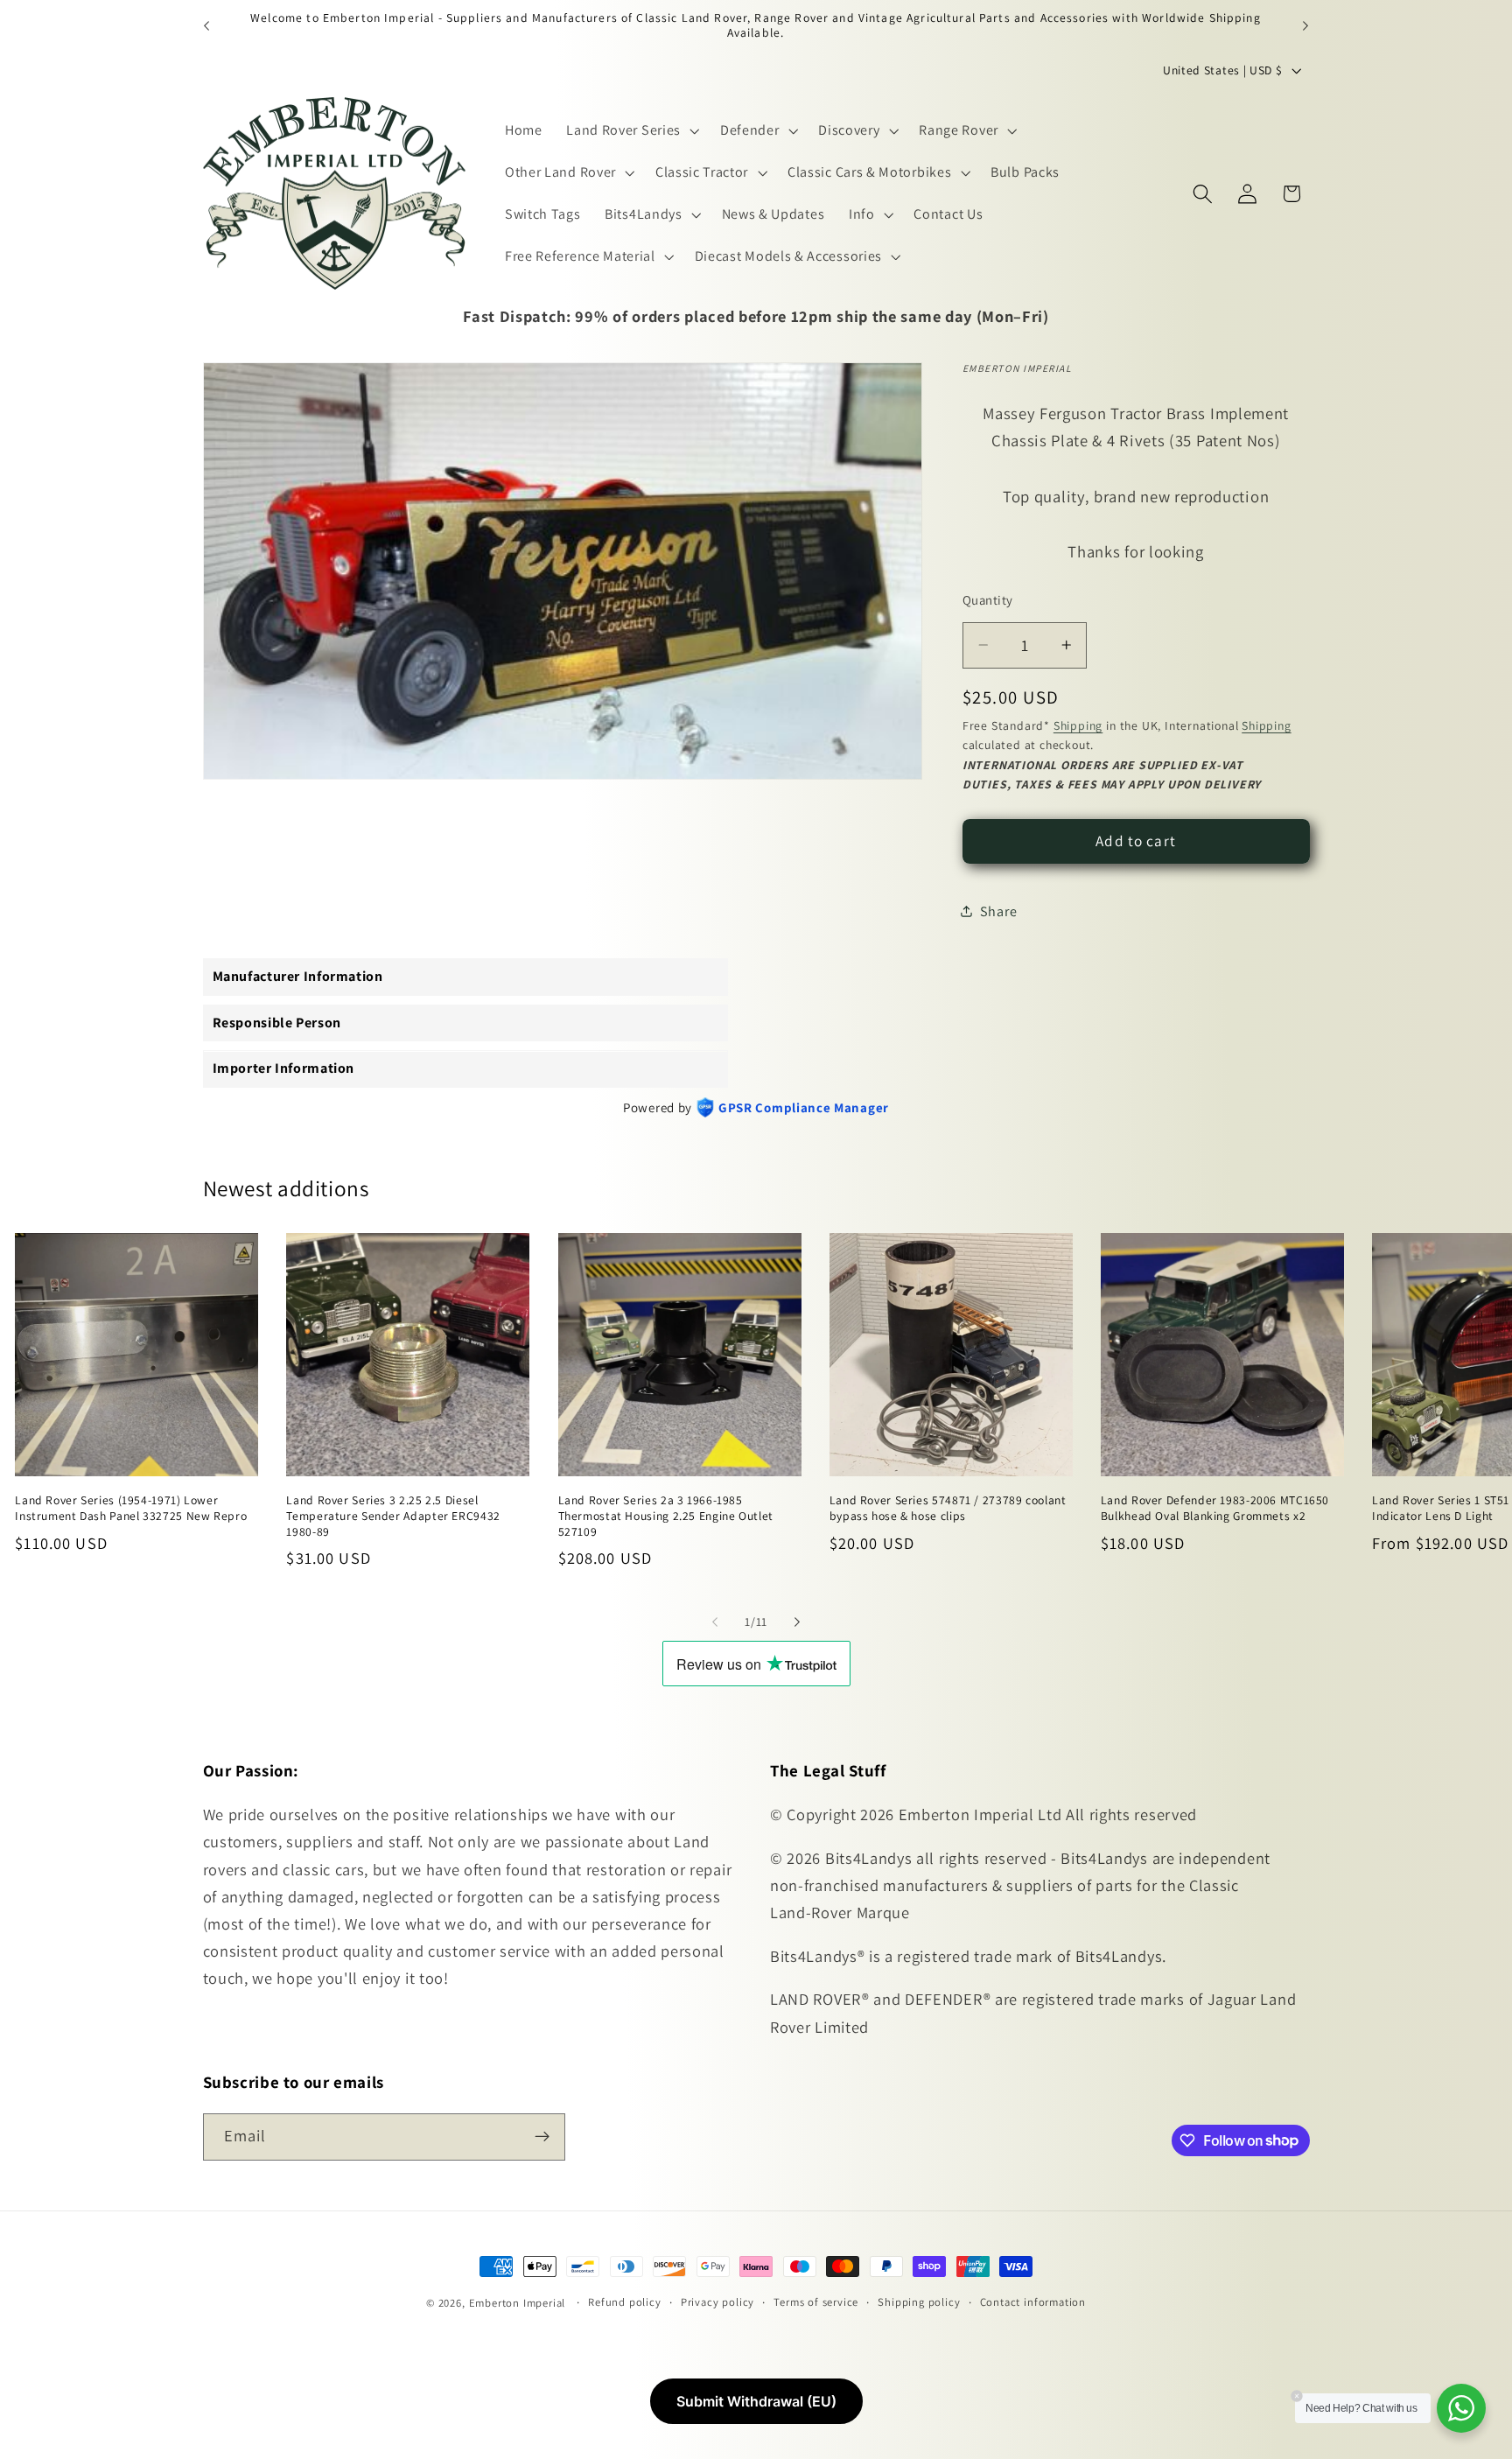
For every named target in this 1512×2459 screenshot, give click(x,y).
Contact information (1033, 2302)
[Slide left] (715, 1622)
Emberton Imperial (518, 2303)
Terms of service (816, 2302)
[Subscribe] (542, 2136)
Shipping (1078, 725)
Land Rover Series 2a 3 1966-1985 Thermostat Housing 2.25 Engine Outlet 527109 (666, 1517)
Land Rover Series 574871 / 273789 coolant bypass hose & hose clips (948, 1509)
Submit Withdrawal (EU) (756, 2401)
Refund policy (624, 2302)
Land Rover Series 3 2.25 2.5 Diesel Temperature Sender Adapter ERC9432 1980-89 (393, 1517)
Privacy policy (717, 2302)
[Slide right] (797, 1622)
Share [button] (998, 911)
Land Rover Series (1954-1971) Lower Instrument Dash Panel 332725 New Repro (131, 1509)
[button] (631, 130)
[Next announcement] (1305, 25)
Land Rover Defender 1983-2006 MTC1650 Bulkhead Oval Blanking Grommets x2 (1215, 1509)
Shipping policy (919, 2302)
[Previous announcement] (206, 25)
